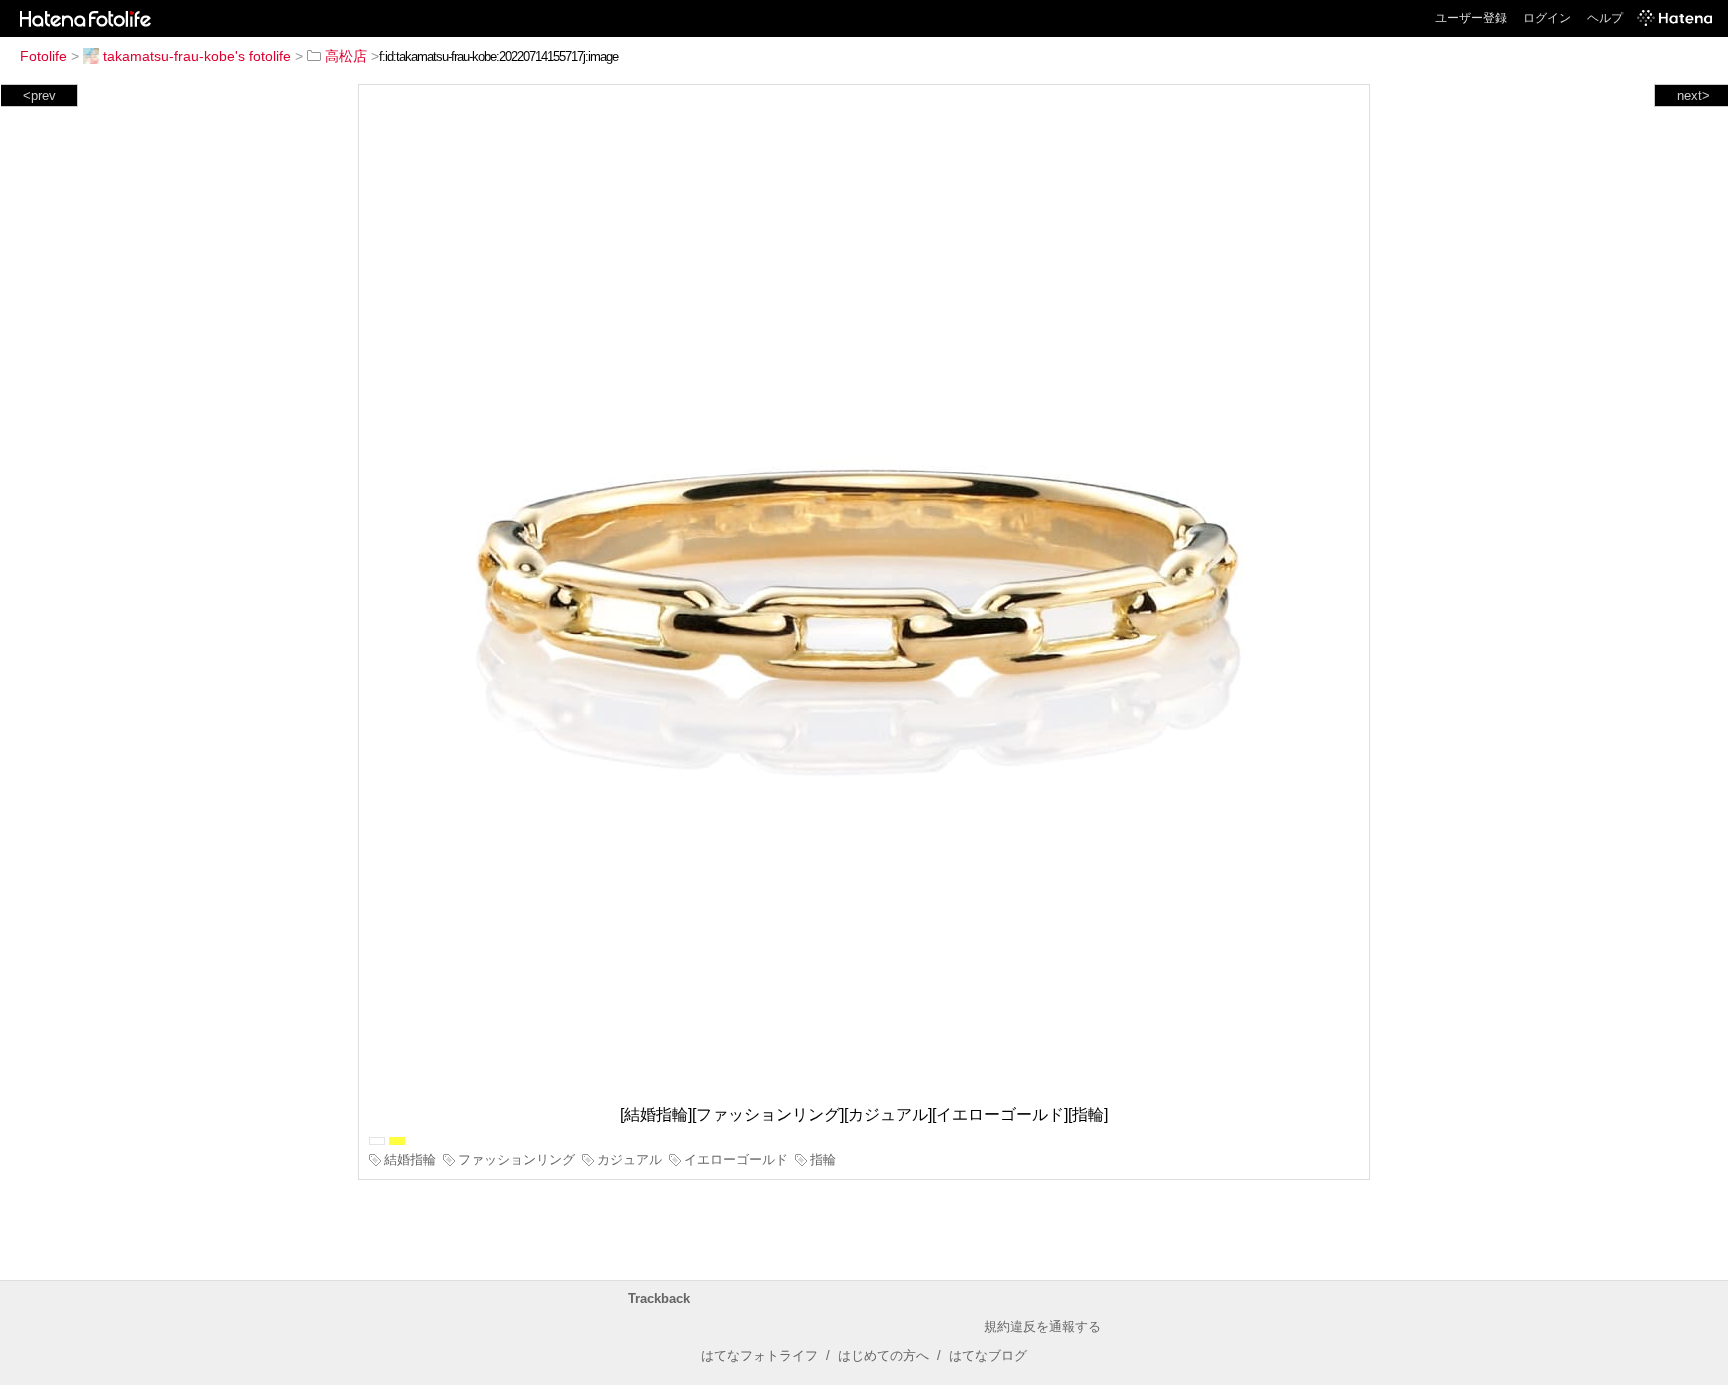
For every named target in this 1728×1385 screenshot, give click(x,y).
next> (1693, 95)
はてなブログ (988, 1355)
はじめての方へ (883, 1355)
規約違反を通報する (1042, 1326)
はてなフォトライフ (759, 1355)
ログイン (1547, 18)
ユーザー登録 (1471, 18)
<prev (39, 95)
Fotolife (43, 56)
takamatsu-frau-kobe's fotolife (197, 56)
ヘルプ (1605, 18)
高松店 (346, 56)
